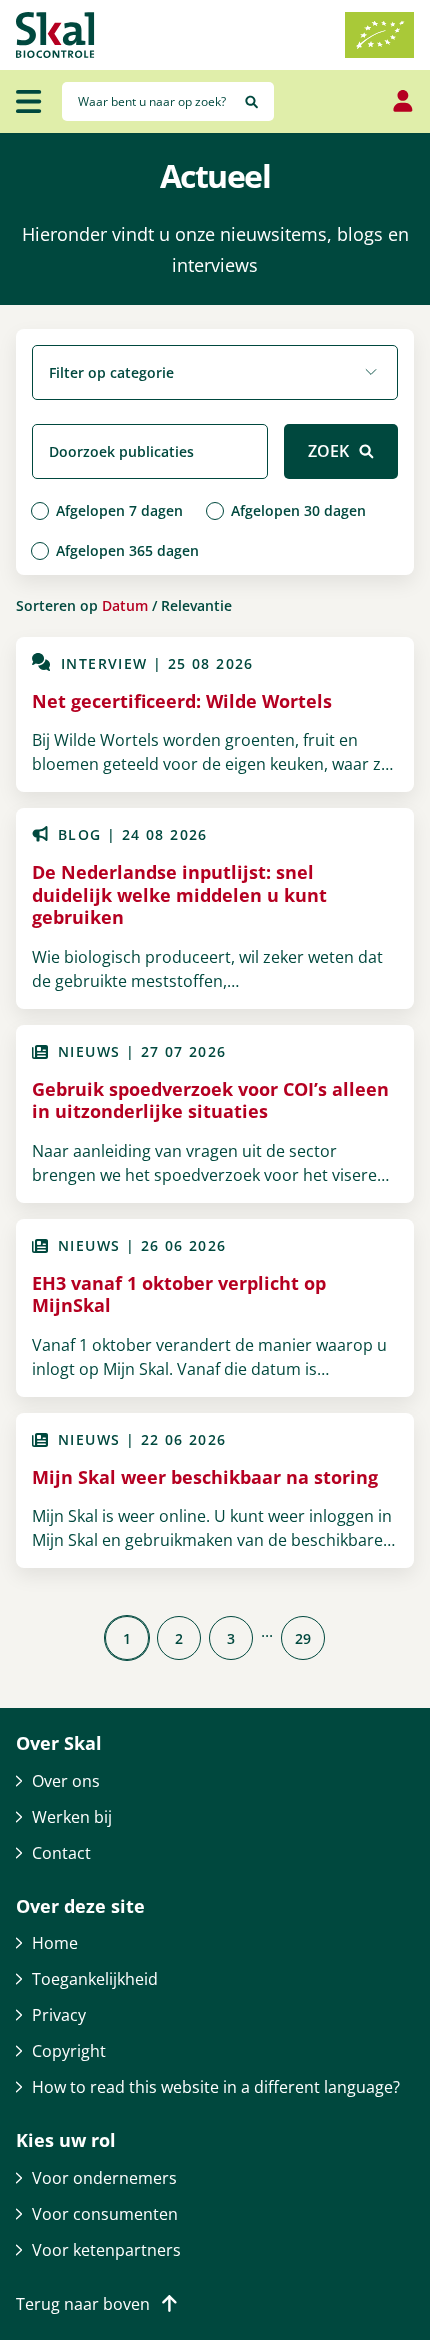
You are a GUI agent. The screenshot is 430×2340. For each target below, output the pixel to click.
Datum (125, 606)
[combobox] (215, 372)
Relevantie (196, 606)
